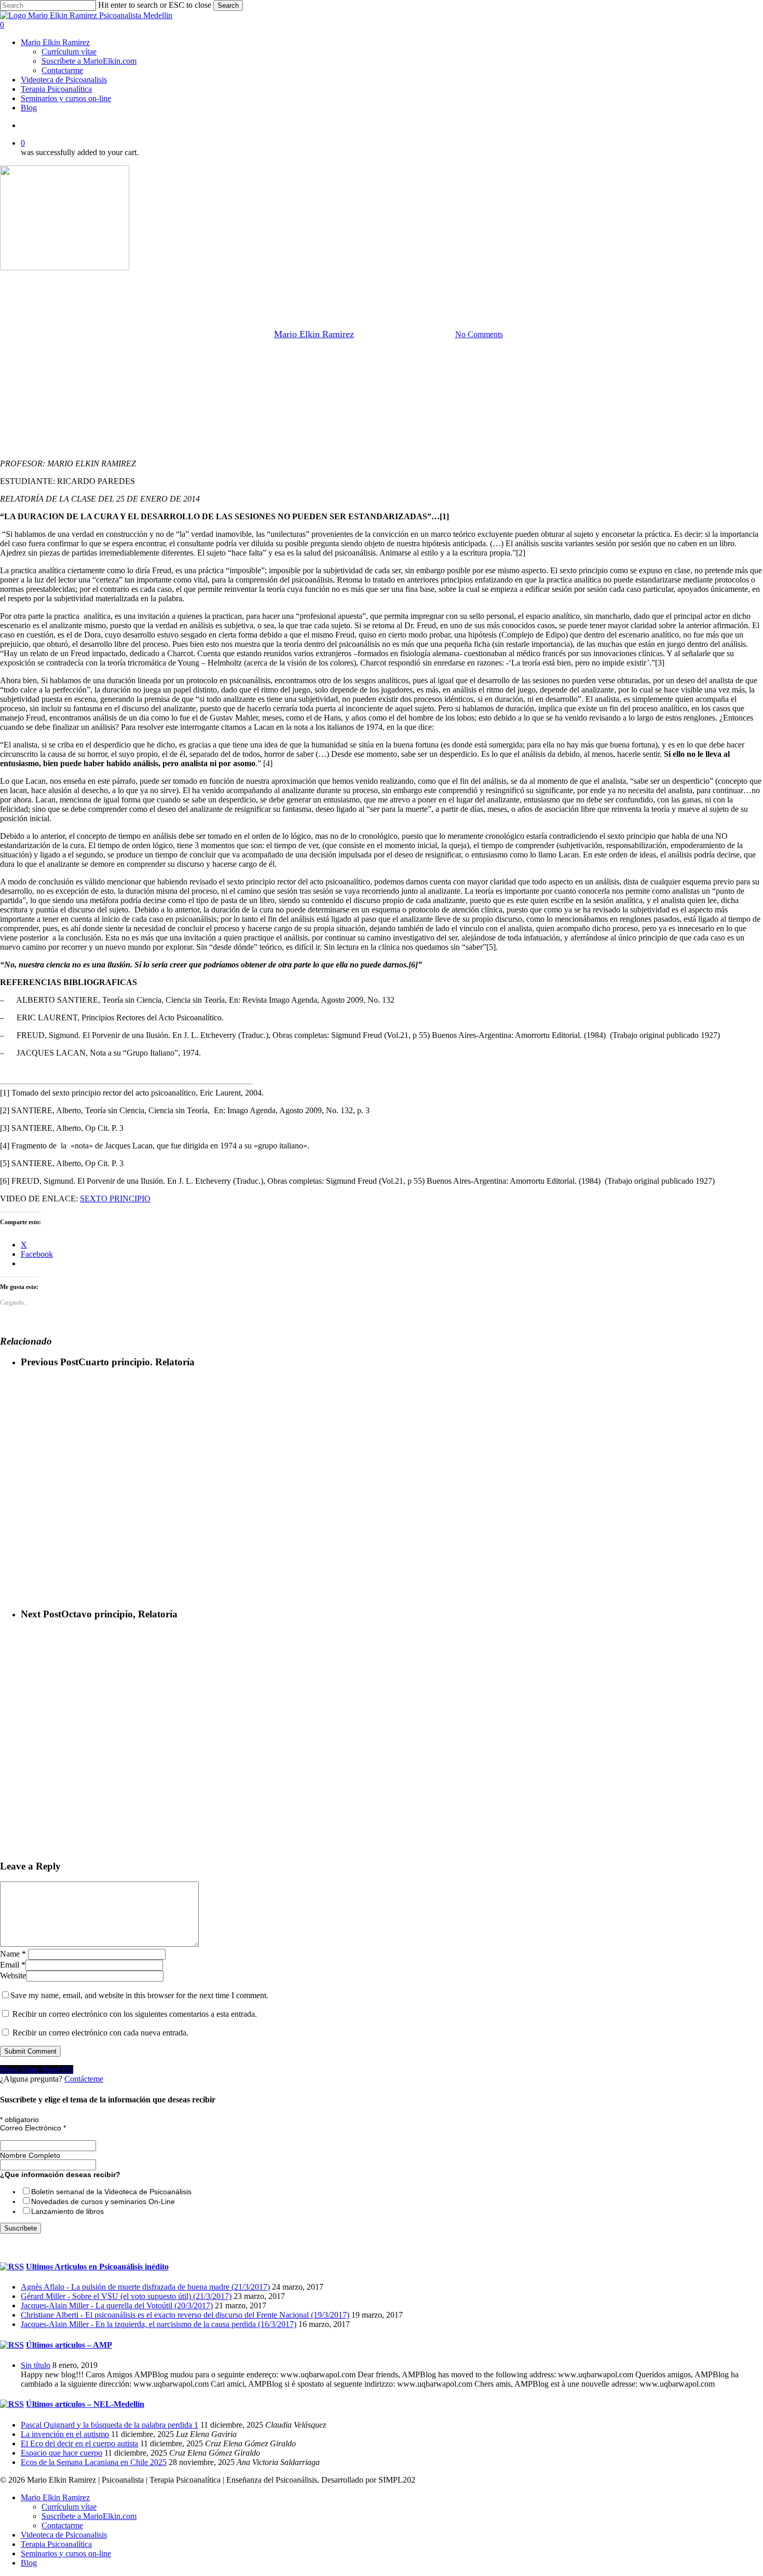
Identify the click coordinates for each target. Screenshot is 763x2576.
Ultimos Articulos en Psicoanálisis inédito (97, 2267)
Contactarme (62, 2525)
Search (228, 5)
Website (13, 1976)
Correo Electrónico (33, 2128)
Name (13, 1954)
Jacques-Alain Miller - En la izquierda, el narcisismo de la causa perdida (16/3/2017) (159, 2324)
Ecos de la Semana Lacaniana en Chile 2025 (94, 2462)
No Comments (479, 334)
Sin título (36, 2365)
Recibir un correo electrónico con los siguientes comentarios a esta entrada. (135, 2014)
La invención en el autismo (65, 2434)
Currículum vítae (69, 2507)
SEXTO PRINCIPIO (115, 1199)
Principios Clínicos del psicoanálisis (418, 281)
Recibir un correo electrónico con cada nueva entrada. (100, 2033)
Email (13, 1965)
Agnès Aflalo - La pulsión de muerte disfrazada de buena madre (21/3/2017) (145, 2287)
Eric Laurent (243, 281)
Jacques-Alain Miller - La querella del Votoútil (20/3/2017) (117, 2305)
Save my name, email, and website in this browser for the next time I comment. (139, 1995)
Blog (29, 2563)
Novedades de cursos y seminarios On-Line (103, 2201)
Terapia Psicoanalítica (56, 2544)
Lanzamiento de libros (67, 2211)
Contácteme (84, 2079)
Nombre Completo (30, 2155)
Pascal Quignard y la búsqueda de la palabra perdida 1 (110, 2425)
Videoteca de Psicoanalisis (64, 2535)
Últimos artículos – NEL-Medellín (85, 2404)
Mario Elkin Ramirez (313, 281)
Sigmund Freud (514, 281)
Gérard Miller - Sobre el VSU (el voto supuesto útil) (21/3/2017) (126, 2296)
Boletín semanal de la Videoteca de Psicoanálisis (111, 2192)
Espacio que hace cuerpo (62, 2453)
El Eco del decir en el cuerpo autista (79, 2443)
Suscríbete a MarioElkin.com (89, 2516)
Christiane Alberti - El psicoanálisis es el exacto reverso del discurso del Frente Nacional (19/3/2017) (185, 2315)
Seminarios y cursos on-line (66, 2553)
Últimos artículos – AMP (69, 2345)
